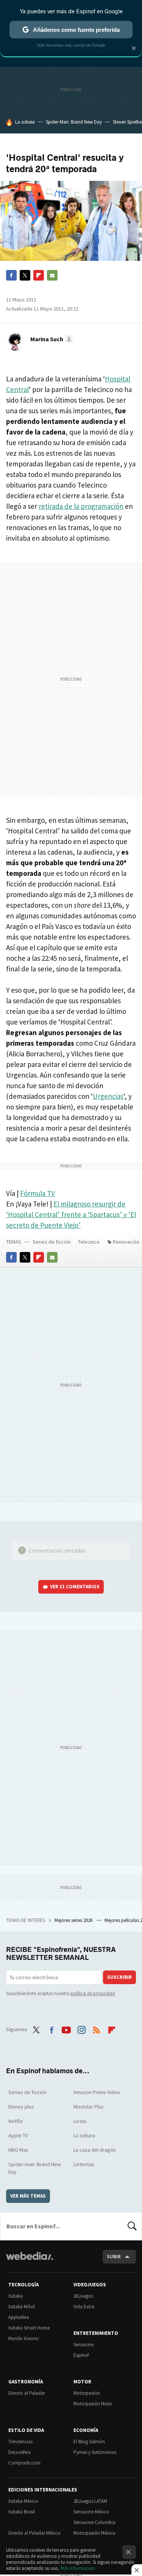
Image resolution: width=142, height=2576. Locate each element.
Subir (114, 2257)
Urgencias (108, 1096)
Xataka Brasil (22, 2512)
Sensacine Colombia (94, 2522)
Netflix (16, 2121)
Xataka (16, 2296)
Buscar (132, 2226)
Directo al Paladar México (34, 2533)
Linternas (84, 2164)
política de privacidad (93, 1993)
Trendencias (20, 2442)
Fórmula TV (37, 1193)
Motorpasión (87, 2393)
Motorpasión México (94, 2533)
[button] (51, 339)
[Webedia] (30, 2261)
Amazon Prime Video (97, 2092)
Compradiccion (24, 2463)
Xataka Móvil (22, 2307)
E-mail (52, 275)
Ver (75, 1587)
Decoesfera (20, 2452)
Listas (80, 2121)
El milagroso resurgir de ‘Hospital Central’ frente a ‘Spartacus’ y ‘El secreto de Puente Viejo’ (71, 1214)
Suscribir (119, 1977)
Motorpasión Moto (93, 2404)
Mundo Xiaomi (23, 2338)
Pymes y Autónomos (95, 2452)
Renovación (126, 1242)
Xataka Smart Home (29, 2328)
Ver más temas (28, 2196)
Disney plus (21, 2107)
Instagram (81, 2028)
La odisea (25, 122)
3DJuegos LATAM (90, 2501)
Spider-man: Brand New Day (35, 2168)
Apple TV (18, 2135)
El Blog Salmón (89, 2442)
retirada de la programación (81, 506)
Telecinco (89, 1242)
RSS (97, 2028)
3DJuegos (83, 2296)
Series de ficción (52, 1242)
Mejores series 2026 (74, 1920)
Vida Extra (84, 2307)
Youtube (66, 2028)
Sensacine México (91, 2512)
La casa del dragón (95, 2150)
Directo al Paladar (27, 2393)
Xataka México (23, 2501)
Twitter (25, 275)
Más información (78, 2568)
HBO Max (18, 2150)
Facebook (11, 275)
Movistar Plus (89, 2107)
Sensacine (83, 2345)
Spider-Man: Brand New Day (74, 122)
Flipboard (39, 275)
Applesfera (19, 2317)
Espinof (81, 2355)
